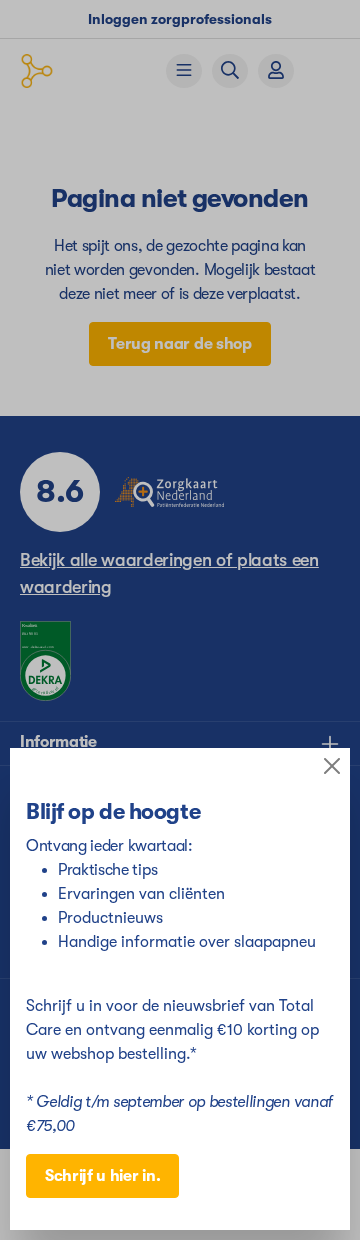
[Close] (332, 766)
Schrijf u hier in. (102, 1176)
